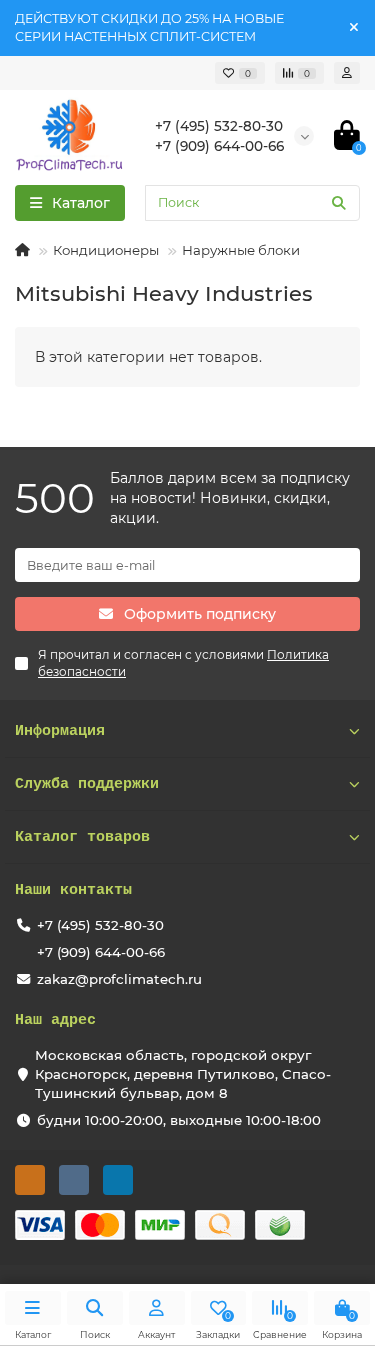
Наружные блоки (241, 250)
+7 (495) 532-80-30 (100, 925)
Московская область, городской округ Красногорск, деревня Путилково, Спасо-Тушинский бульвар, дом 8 (183, 1074)
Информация (60, 731)
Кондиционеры (106, 250)
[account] (347, 73)
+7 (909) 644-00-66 (101, 952)
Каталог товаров (82, 837)
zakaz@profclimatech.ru (119, 979)
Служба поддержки (87, 784)
